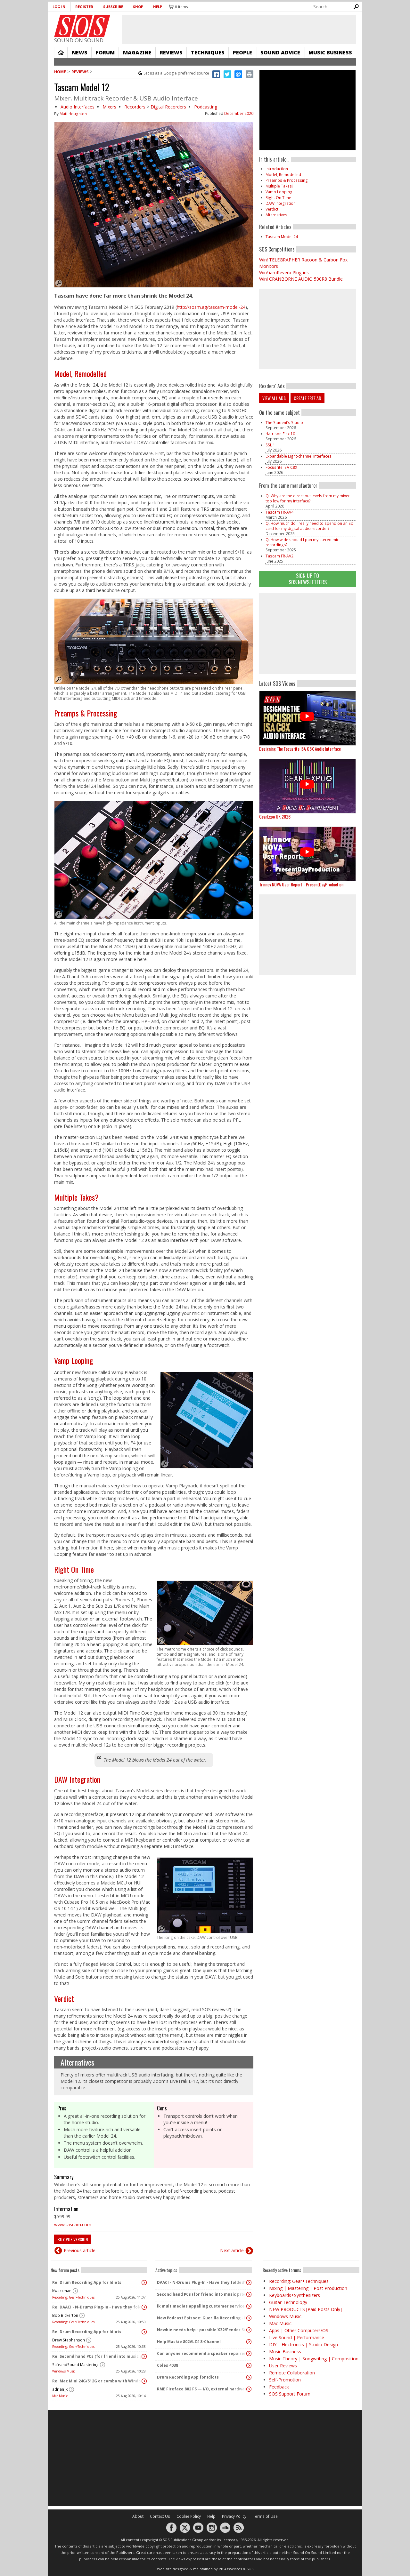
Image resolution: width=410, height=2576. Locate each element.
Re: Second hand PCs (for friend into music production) (97, 2356)
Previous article (80, 2250)
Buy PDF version (73, 2239)
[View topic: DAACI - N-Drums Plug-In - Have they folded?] (249, 2283)
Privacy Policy (234, 2516)
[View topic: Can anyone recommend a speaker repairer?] (249, 2354)
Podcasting (206, 107)
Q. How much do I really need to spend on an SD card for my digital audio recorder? (310, 526)
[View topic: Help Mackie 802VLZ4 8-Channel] (249, 2342)
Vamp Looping (74, 1360)
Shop (138, 7)
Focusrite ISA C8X (281, 467)
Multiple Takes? (76, 1197)
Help (158, 7)
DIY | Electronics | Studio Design (303, 2344)
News (80, 52)
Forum (105, 52)
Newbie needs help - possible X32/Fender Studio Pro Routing (202, 2330)
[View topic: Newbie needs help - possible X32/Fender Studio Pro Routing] (249, 2330)
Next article (232, 2250)
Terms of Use (265, 2516)
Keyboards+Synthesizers (295, 2295)
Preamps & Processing (86, 713)
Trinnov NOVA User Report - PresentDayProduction (301, 884)
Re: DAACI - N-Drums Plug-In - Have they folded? (97, 2307)
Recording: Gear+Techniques (73, 2297)
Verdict (64, 1998)
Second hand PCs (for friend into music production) (202, 2294)
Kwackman (62, 2291)
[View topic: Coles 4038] (249, 2365)
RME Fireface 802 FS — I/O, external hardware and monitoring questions (202, 2389)
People (242, 52)
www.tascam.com (73, 2224)
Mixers (109, 107)
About (138, 2516)
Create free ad (307, 398)
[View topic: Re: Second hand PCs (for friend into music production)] (144, 2356)
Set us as (176, 73)
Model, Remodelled (80, 373)
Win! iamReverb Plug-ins (284, 272)
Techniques (208, 52)
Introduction (277, 169)
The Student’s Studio (284, 423)
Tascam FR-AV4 (279, 512)
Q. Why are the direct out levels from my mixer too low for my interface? (308, 498)
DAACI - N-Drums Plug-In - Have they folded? (201, 2282)
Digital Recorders (168, 107)
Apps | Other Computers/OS (299, 2330)
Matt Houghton (73, 114)
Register (84, 7)
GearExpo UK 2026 (275, 816)
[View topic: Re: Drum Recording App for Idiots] (144, 2283)
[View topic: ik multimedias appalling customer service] (249, 2306)
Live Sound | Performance (297, 2337)
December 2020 (239, 113)
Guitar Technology (288, 2302)
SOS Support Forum (290, 2394)
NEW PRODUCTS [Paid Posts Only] (305, 2309)
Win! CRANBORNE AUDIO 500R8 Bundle (301, 279)
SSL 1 (270, 445)
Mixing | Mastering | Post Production (308, 2288)
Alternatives (77, 2062)
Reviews (171, 52)
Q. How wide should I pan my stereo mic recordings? (302, 542)
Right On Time (74, 1569)
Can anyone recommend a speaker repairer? (202, 2353)
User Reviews (283, 2366)
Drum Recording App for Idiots (188, 2377)
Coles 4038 (168, 2365)
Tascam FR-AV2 (279, 556)
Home (61, 52)
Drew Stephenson (69, 2340)
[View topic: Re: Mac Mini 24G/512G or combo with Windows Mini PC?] (144, 2381)
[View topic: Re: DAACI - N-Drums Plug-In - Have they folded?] (144, 2307)
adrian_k (60, 2389)
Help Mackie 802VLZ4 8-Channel (189, 2342)
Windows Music (64, 2371)
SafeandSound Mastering (75, 2365)
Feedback (279, 2387)
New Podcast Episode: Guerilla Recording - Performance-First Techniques (202, 2318)
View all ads (274, 398)
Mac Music (60, 2396)
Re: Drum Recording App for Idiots (87, 2282)
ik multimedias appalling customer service (201, 2306)
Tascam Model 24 (282, 237)
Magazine (137, 52)
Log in (59, 7)
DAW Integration (77, 1779)
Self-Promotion (285, 2380)
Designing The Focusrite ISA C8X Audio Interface (300, 749)
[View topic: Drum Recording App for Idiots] (249, 2377)
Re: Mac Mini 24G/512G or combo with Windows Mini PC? (97, 2381)
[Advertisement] (307, 634)
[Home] (82, 26)
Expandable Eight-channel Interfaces (299, 456)
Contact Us (160, 2516)
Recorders (135, 107)
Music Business (330, 52)
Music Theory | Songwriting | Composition (314, 2359)
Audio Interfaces (78, 107)
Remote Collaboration (292, 2373)
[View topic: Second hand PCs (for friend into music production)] (249, 2294)
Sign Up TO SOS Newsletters (308, 579)
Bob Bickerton (65, 2315)
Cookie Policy (189, 2516)
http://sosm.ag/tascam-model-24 (211, 307)
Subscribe (113, 7)
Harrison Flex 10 (280, 434)
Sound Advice (280, 52)
